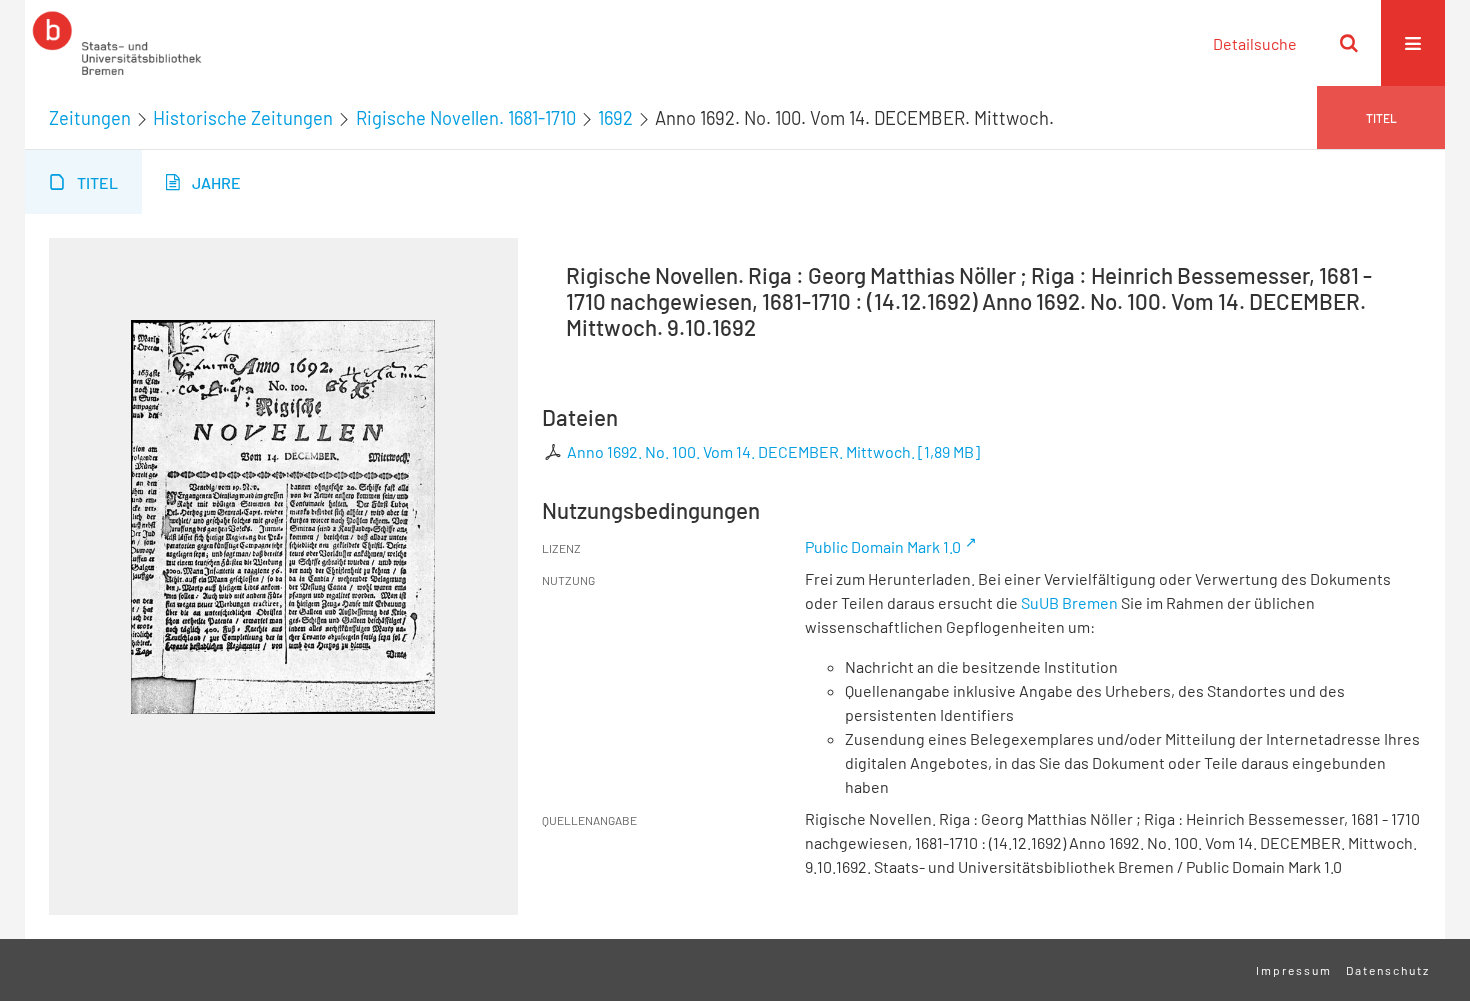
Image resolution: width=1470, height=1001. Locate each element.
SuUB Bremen (1069, 602)
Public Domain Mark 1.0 (883, 546)
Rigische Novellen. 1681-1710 (466, 118)
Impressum (1294, 970)
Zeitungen (90, 118)
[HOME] (117, 43)
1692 (615, 118)
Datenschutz (1388, 970)
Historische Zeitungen (243, 118)
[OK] (1349, 43)
